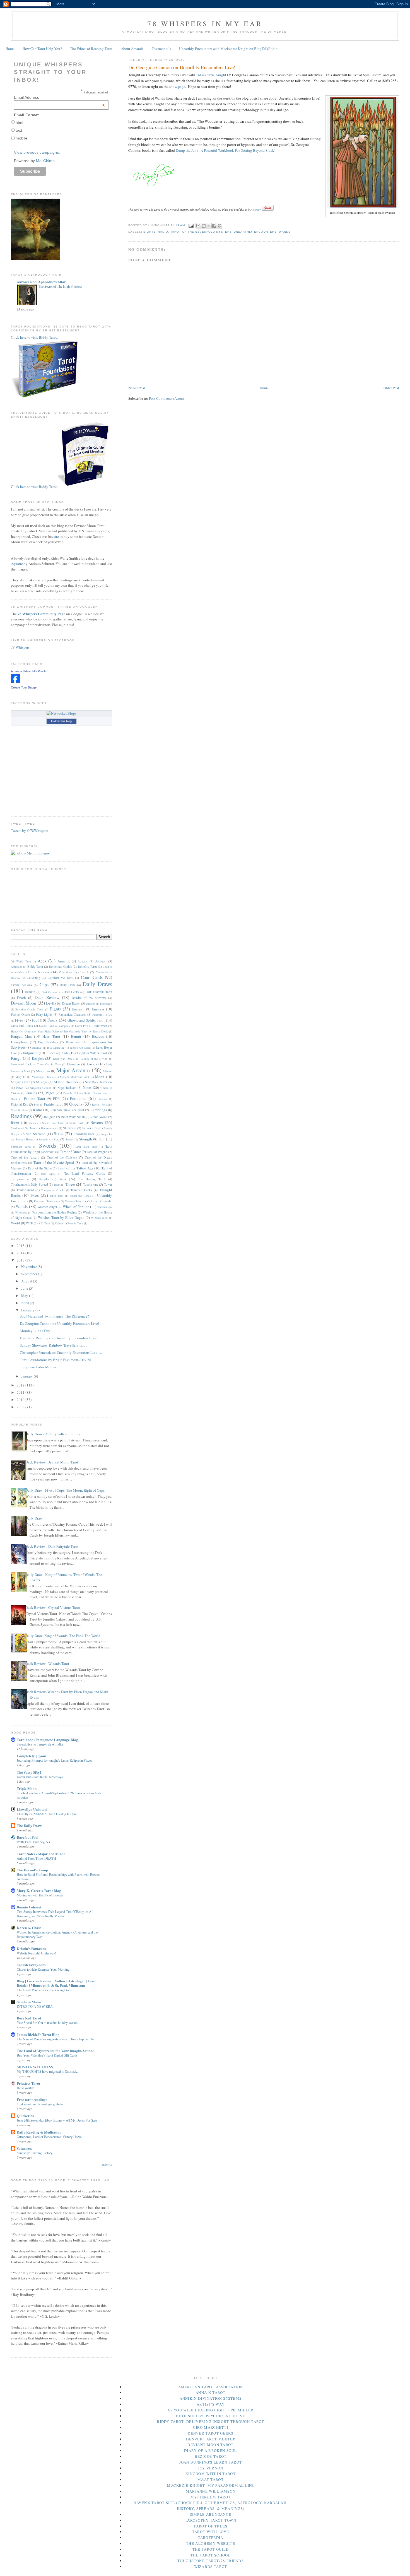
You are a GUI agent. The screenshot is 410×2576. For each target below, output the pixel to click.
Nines (87, 1087)
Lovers (92, 1064)
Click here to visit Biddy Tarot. (34, 337)
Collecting (33, 978)
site (56, 536)
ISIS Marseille (56, 1048)
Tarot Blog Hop (86, 1147)
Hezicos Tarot (211, 2456)
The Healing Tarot (91, 1179)
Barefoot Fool (28, 1837)
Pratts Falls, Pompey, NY (34, 1842)
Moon (100, 1077)
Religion (50, 1117)
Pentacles (78, 1098)
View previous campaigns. (37, 152)
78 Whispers (20, 647)
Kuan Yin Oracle (64, 1059)
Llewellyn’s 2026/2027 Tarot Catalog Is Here (47, 1814)
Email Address (60, 97)
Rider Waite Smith (73, 1117)
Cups (44, 984)
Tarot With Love (211, 2532)
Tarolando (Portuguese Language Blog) (48, 1740)
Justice (51, 1053)
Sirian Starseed (34, 1134)
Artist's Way (211, 2404)
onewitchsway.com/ (32, 1965)
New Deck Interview (98, 1082)
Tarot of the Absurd (25, 1157)
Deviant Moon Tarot (210, 2445)
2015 (21, 1246)
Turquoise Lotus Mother (38, 1367)
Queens (76, 1104)
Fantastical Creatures (72, 1014)
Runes (32, 1123)
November (29, 1267)
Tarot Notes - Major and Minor (41, 1854)
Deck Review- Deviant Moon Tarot (52, 1462)
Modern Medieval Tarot (74, 1077)
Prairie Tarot (53, 1104)
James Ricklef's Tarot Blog (38, 2034)
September (30, 1274)
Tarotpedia (211, 2538)
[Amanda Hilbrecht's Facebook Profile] (15, 682)
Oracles (31, 1093)
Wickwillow (105, 1207)
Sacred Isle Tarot (53, 1123)
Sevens (97, 1122)
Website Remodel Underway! (36, 1953)
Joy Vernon (211, 2468)
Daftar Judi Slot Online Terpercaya (40, 1777)
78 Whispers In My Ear (205, 23)
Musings (42, 1082)
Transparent (25, 1190)
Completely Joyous (32, 1756)
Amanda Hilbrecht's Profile (29, 671)
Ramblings (99, 1110)
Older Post (391, 388)
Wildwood (21, 1212)
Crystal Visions (21, 985)
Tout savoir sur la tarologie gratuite (40, 2104)
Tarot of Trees (210, 2526)
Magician (43, 1071)
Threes (70, 1184)
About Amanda (132, 49)
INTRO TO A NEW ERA (35, 2006)
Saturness (24, 2148)
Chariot (83, 972)
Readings (21, 1116)
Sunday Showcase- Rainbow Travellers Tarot (53, 1345)
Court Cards (92, 977)
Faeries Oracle (20, 1014)
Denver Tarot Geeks (210, 2433)
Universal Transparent (47, 1201)
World (15, 1223)
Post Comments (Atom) (166, 398)
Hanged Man (21, 1036)
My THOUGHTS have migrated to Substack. (47, 2071)
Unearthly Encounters (255, 232)
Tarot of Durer (70, 1152)
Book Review (39, 972)
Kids (65, 1053)
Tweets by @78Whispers (29, 830)
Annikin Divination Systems (211, 2398)
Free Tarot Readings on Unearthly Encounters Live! (59, 1338)
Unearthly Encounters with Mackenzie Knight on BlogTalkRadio (228, 49)
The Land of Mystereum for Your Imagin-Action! (55, 2051)
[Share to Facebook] (214, 226)
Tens (63, 1179)
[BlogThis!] (204, 226)
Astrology (17, 967)
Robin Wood (99, 1117)
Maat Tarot (211, 2479)
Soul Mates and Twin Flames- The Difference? (54, 1316)
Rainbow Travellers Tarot (67, 1110)
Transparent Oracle (53, 1190)
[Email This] (198, 226)
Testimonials (161, 49)
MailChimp (45, 161)
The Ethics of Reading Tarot (91, 49)
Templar (44, 1179)
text (19, 130)
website (257, 210)
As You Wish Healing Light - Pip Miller (210, 2410)
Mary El (20, 1077)
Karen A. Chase (29, 1928)
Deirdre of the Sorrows (89, 998)
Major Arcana (72, 1070)
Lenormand (17, 1064)
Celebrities (66, 972)
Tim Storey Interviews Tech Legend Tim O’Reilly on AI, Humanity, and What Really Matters (55, 1914)
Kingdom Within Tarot (92, 1053)
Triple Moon (27, 1788)
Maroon (108, 1071)
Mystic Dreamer (66, 1082)
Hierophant (19, 1042)
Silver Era (90, 1128)
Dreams (91, 1003)
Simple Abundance (211, 2514)
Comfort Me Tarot (61, 978)
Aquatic (17, 564)
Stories (70, 1139)
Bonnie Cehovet (29, 1907)
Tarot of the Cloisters (62, 1157)
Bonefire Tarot (87, 966)
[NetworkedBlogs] (61, 713)
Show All (107, 2165)
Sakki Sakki (77, 1123)
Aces (42, 961)
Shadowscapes (49, 1128)
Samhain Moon (29, 2002)
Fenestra (97, 1015)
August (27, 1281)
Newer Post (137, 388)
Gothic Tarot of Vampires (54, 1026)
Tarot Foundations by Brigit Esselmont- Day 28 (56, 1360)
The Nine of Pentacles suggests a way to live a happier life (55, 2039)
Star (56, 1139)
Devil (50, 1003)
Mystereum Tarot (211, 2497)
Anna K (64, 961)
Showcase (70, 1128)
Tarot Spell (48, 1174)
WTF (29, 1223)
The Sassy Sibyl (29, 1772)
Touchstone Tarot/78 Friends (211, 2561)
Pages (50, 1093)
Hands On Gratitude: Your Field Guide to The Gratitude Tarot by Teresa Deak (59, 1031)
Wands (285, 232)
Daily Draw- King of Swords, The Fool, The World (63, 1636)
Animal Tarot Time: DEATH (36, 1858)
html (19, 122)
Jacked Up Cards (80, 1048)
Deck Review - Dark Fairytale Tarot (52, 1546)
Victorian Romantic (99, 1201)
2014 (21, 1253)
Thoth (57, 1185)
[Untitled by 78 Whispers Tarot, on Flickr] (44, 397)
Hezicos (98, 1036)
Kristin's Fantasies (31, 1948)
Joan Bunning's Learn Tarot (211, 2462)
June (25, 1288)
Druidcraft (106, 1003)
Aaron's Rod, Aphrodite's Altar (41, 282)
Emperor (78, 1009)
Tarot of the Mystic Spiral (54, 1162)
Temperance (20, 1179)
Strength (86, 1139)
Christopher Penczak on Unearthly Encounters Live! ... (61, 1352)
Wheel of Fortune (76, 1207)
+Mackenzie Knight (211, 75)
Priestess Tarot (28, 2083)
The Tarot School (211, 2555)
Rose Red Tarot (29, 2018)
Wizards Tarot (99, 1218)
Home (10, 49)
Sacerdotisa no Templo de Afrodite (40, 1744)
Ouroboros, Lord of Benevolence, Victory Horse (49, 2137)
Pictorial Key (20, 1104)
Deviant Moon (24, 1003)
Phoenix (102, 1099)
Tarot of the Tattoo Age (76, 1168)
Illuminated (73, 1042)
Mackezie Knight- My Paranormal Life (211, 2485)
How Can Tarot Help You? (42, 49)
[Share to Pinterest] (220, 226)
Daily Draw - (35, 1518)
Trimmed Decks (81, 1190)
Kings (16, 1058)
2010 (21, 1400)
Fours (52, 1020)
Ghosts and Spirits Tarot (86, 1020)
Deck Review (47, 997)
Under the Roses (80, 1196)
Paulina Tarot (35, 1099)
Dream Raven (71, 1003)
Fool (35, 1020)
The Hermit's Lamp (32, 1870)
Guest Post (82, 1026)
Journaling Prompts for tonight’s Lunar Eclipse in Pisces (54, 1760)
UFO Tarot (57, 1196)
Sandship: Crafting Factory (35, 2153)
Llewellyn (73, 1064)
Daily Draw (67, 985)
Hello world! (25, 2088)
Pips (37, 1104)
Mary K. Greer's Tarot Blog (39, 1890)
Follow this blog (61, 721)
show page (177, 86)
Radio (163, 232)
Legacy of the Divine (94, 1059)
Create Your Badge (24, 687)
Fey (110, 1015)
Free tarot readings (32, 2099)
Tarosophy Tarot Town (211, 2520)
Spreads (43, 1139)
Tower (108, 1184)
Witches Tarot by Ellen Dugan (61, 1217)
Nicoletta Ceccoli (41, 1088)
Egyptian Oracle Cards (29, 1009)
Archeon (101, 961)
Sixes (59, 1133)
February (28, 1310)
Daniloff (30, 992)
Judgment (30, 1053)
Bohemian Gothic (60, 966)
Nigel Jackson (67, 1088)
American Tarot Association (211, 2387)
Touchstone (91, 1184)
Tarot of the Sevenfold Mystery (201, 232)
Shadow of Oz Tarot (23, 1128)
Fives (19, 1020)
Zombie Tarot (75, 1223)
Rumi (15, 1123)
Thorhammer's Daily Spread (29, 1184)
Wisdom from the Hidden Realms (55, 1212)
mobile (21, 138)
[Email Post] (191, 226)
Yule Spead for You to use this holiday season (47, 2023)
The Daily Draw (29, 1825)
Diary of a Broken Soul (211, 2450)
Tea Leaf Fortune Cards (85, 1173)
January (27, 1376)
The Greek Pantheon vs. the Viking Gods (44, 1990)
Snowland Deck (84, 1134)
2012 (21, 1385)
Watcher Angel (47, 1207)
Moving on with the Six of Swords (40, 1895)
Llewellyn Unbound (32, 1809)
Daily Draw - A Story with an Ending (53, 1434)
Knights (38, 1058)
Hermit (76, 1036)
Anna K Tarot (211, 2392)
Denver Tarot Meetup (211, 2439)
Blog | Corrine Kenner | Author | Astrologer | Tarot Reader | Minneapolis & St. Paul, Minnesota (57, 1983)
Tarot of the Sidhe (40, 1168)
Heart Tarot (51, 1036)
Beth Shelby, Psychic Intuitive (211, 2416)
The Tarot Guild (211, 2549)
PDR (56, 1099)
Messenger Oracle (43, 1077)
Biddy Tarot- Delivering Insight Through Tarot (211, 2421)
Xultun (59, 1223)
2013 (21, 1260)
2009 (21, 1407)
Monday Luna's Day (35, 1331)
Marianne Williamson (211, 2491)
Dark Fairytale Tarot (99, 992)
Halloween (100, 1026)
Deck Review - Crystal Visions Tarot (53, 1607)
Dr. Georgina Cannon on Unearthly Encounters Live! (59, 1323)
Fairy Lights (44, 1014)
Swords (48, 1145)
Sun (102, 1139)
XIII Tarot (44, 1223)
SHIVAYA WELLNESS (35, 2067)
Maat (27, 1071)
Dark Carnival (50, 992)
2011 (21, 1392)
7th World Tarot (21, 961)
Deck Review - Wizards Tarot (47, 1663)
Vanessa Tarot (73, 1201)
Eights (149, 232)
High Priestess (48, 1042)
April (26, 1303)
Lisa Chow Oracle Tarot (45, 1064)
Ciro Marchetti (211, 2427)
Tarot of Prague (97, 1152)
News (20, 1088)
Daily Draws (97, 984)
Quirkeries (25, 2116)
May (25, 1296)
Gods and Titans (22, 1026)
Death (21, 998)
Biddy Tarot (35, 966)
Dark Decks (71, 992)
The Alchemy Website (211, 2543)
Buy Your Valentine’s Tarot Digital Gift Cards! (48, 2055)
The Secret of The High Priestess (60, 286)
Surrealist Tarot (21, 1147)
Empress (98, 1009)
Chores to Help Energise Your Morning (43, 1969)
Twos (34, 1195)
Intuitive (37, 1048)
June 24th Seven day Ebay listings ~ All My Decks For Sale (57, 2120)
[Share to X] (209, 226)
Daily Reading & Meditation (39, 2132)
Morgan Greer (20, 1082)
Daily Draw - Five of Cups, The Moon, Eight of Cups (65, 1490)
